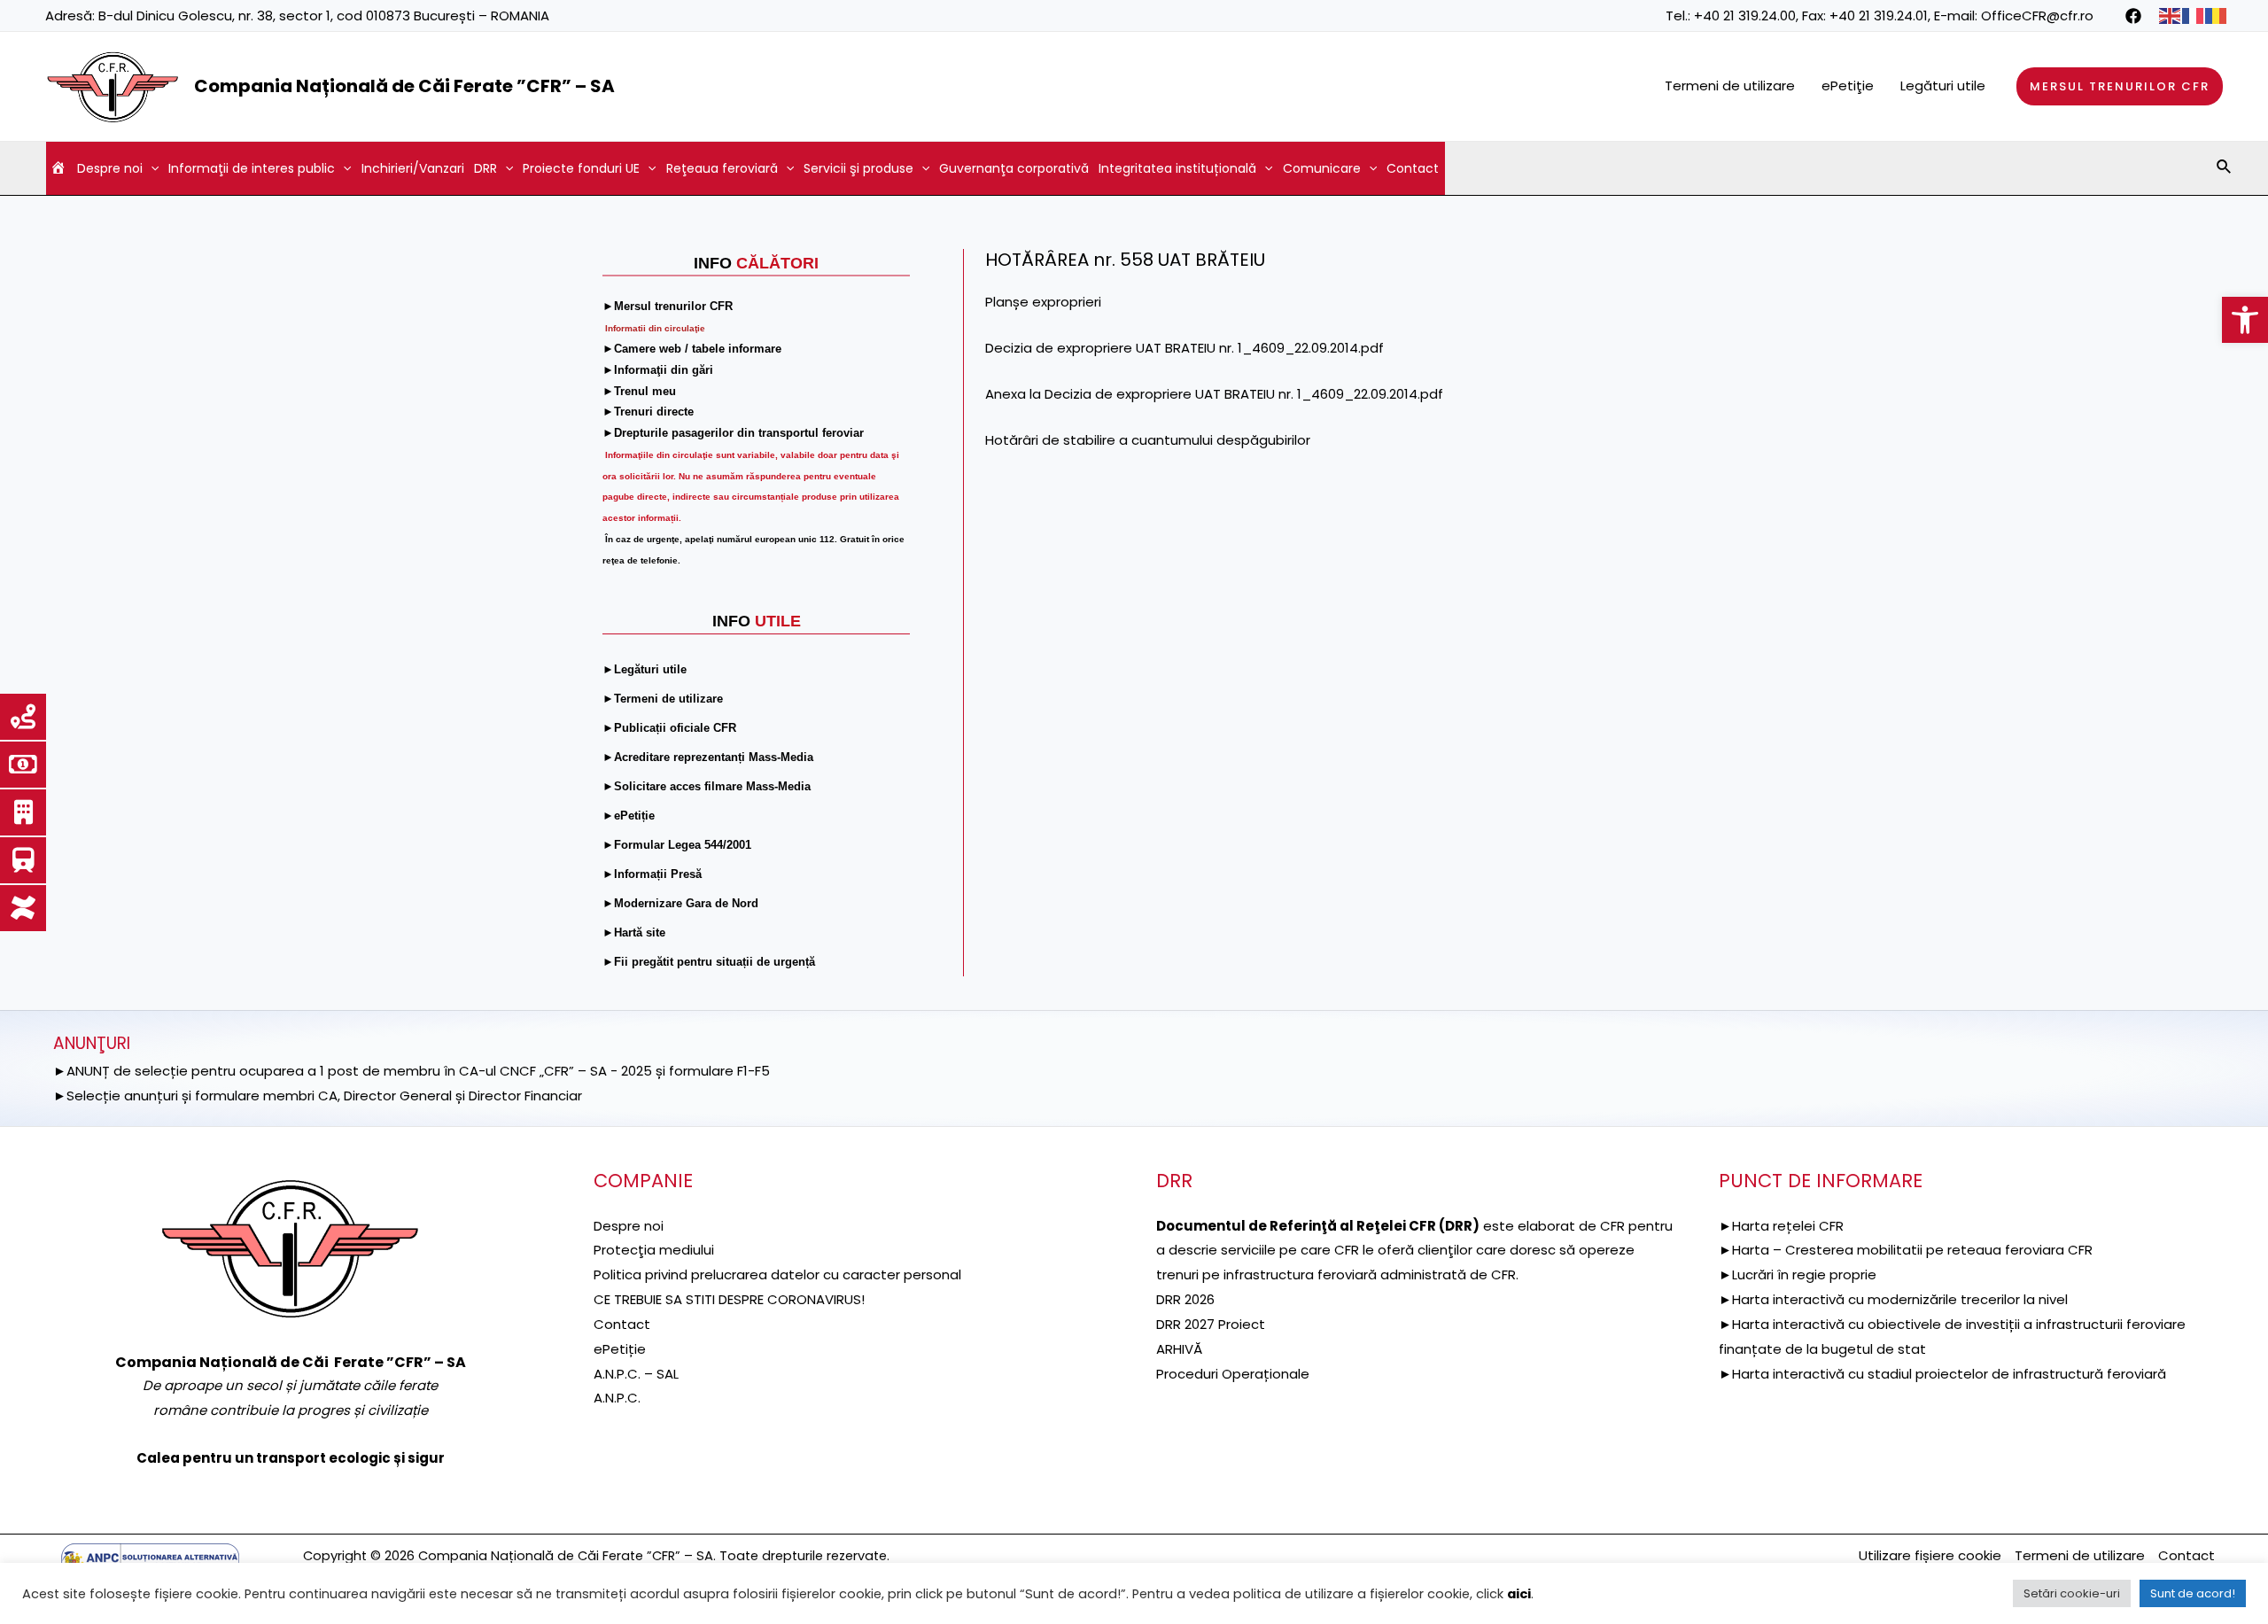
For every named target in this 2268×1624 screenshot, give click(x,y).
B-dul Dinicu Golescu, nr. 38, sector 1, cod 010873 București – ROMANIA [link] (324, 16)
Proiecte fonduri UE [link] (581, 168)
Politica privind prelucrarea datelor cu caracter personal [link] (777, 1274)
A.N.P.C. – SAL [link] (636, 1374)
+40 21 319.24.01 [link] (1879, 16)
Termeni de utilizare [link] (1730, 85)
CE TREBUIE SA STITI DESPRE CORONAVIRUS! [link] (729, 1299)
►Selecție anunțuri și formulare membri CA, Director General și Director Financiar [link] (318, 1096)
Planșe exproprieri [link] (1043, 302)
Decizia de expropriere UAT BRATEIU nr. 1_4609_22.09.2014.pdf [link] (1184, 348)
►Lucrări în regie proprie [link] (1798, 1274)
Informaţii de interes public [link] (252, 168)
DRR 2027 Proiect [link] (1211, 1324)
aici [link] (1519, 1594)
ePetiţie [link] (1848, 85)
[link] (2245, 320)
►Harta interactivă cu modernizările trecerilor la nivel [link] (1893, 1299)
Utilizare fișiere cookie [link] (1930, 1555)
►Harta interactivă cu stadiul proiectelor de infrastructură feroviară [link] (1942, 1374)
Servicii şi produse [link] (858, 168)
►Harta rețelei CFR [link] (1781, 1226)
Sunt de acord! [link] (2193, 1593)
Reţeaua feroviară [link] (722, 168)
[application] (151, 168)
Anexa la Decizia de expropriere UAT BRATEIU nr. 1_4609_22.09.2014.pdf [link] (1214, 394)
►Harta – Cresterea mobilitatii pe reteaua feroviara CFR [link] (1906, 1250)
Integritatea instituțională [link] (1177, 168)
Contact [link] (1413, 168)
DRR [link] (485, 168)
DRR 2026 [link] (1185, 1299)
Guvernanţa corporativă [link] (1014, 168)
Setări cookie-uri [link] (2072, 1593)
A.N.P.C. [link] (617, 1398)
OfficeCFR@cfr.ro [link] (2037, 16)
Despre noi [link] (110, 168)
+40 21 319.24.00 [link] (1745, 16)
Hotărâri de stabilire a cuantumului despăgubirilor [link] (1148, 440)
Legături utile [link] (1943, 85)
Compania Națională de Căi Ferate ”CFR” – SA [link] (404, 86)
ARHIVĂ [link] (1179, 1349)
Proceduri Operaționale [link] (1233, 1374)
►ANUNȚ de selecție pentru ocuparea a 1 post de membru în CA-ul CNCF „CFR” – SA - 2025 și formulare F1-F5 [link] (412, 1071)
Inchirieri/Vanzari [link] (413, 168)
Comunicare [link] (1322, 168)
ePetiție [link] (620, 1349)
